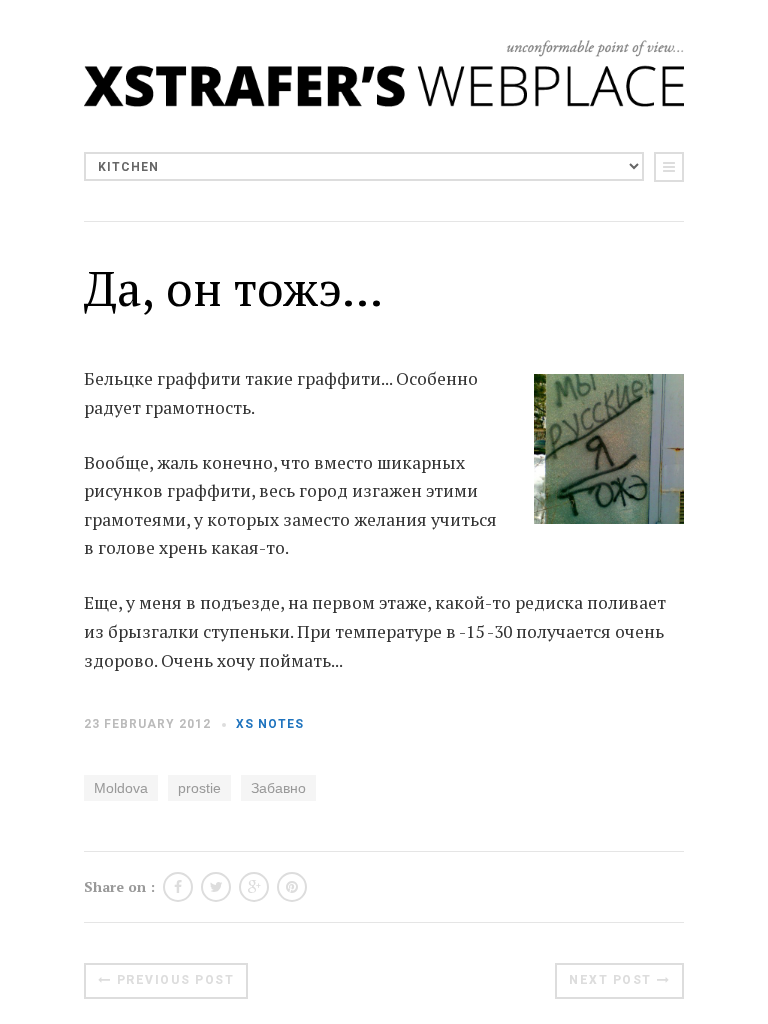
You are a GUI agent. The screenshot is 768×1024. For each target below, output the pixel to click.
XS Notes (270, 724)
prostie (199, 788)
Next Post (610, 980)
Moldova (121, 788)
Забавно (278, 788)
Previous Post (176, 980)
